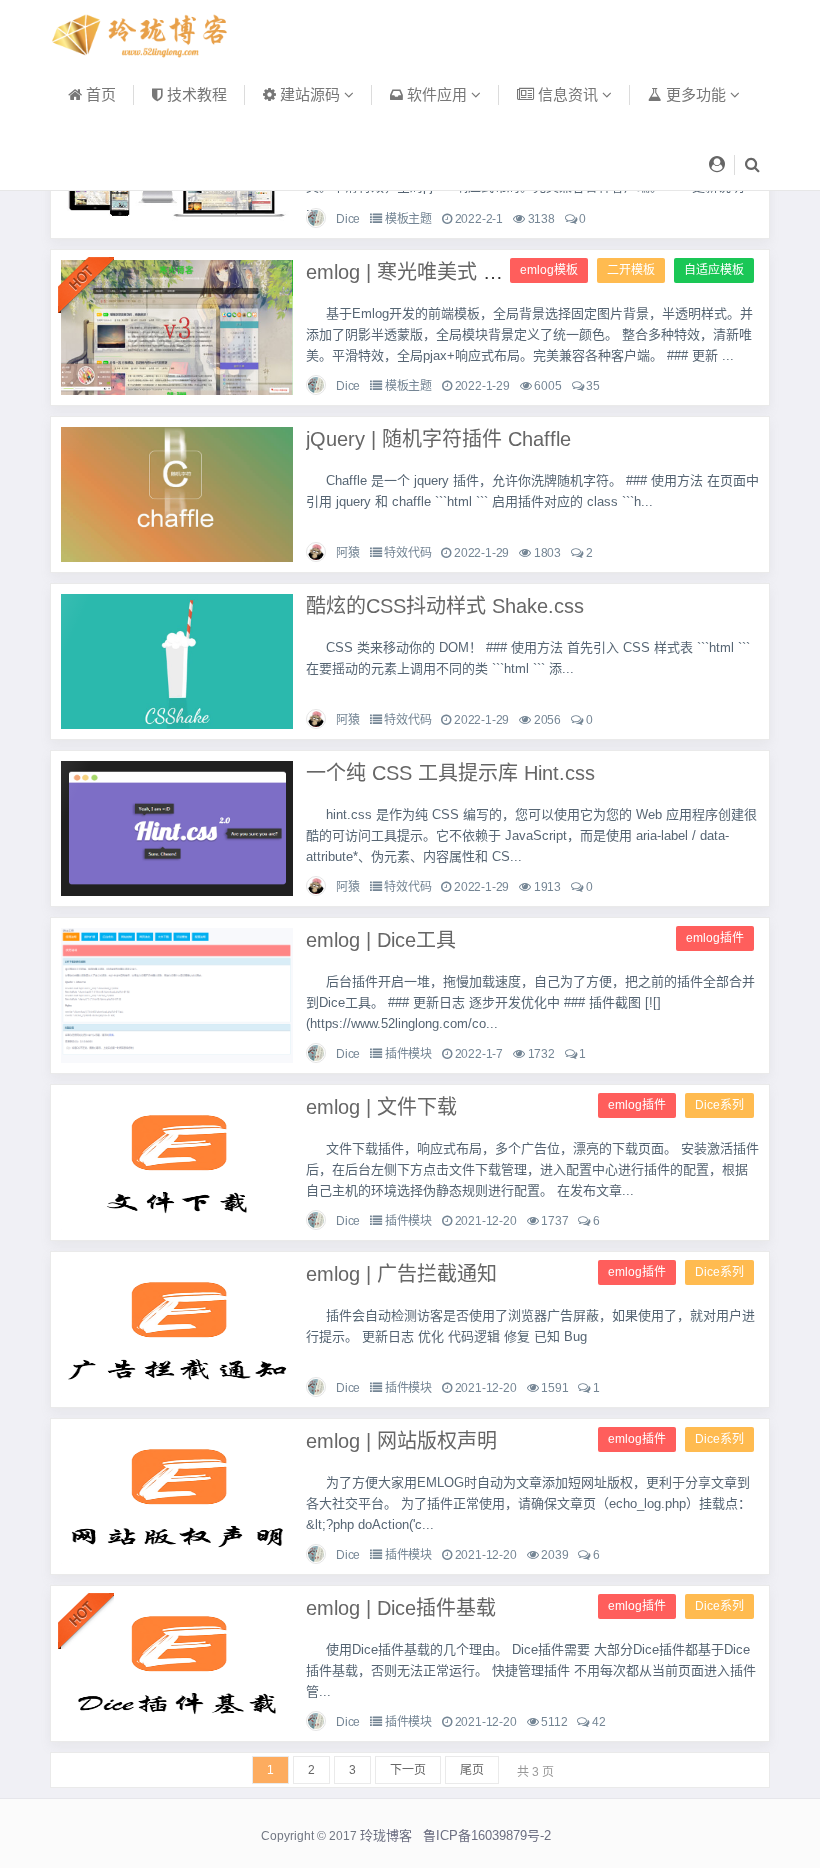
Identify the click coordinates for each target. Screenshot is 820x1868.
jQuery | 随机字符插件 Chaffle (438, 439)
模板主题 (408, 219)
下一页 (408, 1770)
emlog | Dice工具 (381, 940)
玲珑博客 (386, 1835)
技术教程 (195, 94)
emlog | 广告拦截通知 (401, 1274)
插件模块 (408, 1054)
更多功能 (696, 94)
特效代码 (407, 553)
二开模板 (631, 270)
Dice (348, 219)
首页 (99, 94)
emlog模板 (549, 270)
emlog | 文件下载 (381, 1107)
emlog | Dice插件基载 (401, 1608)
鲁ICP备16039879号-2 (487, 1835)
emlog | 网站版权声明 (401, 1441)
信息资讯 (568, 94)
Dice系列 (719, 1105)
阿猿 (348, 553)
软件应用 (437, 94)
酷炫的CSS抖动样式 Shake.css (445, 606)
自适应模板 (714, 270)
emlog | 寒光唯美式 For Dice (432, 272)
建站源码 (310, 94)
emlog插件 (715, 938)
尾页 (472, 1770)
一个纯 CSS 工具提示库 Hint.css (450, 773)
